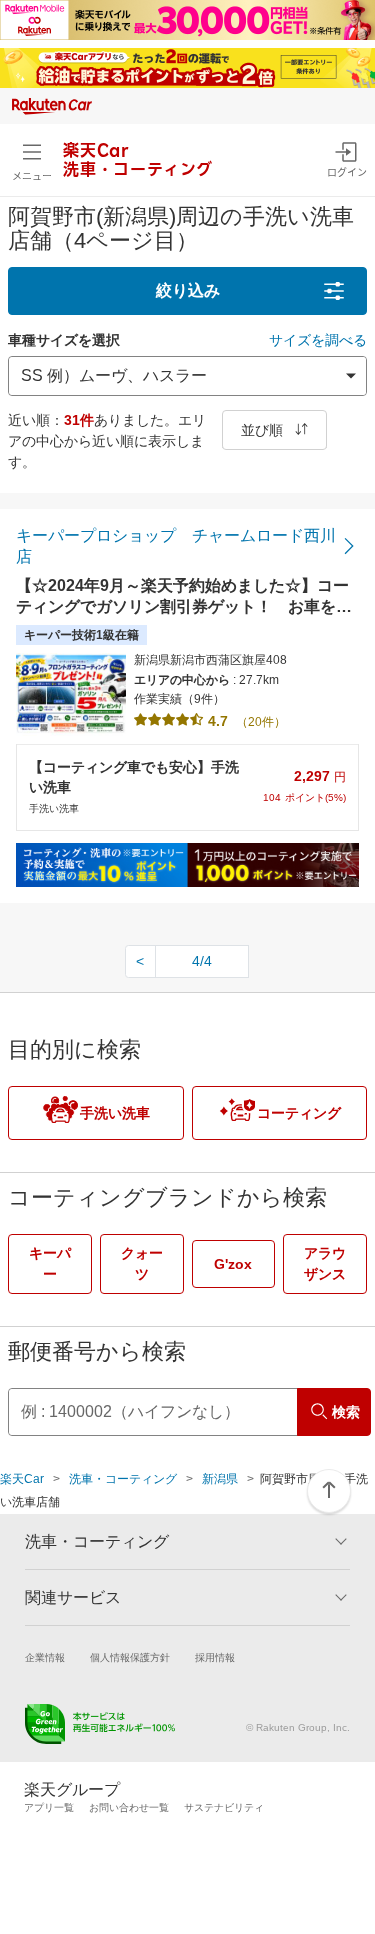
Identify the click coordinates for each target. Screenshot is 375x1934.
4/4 (202, 961)
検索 (346, 1412)
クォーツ (142, 1263)
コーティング (299, 1113)
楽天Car (22, 1479)
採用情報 (215, 1657)
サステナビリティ (224, 1807)
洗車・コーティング (123, 1479)
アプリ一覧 (49, 1807)
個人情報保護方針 (130, 1657)
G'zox (233, 1264)
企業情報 (45, 1657)
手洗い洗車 (115, 1113)
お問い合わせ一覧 (129, 1807)
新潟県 (220, 1479)
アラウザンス (325, 1263)
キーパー (50, 1263)
